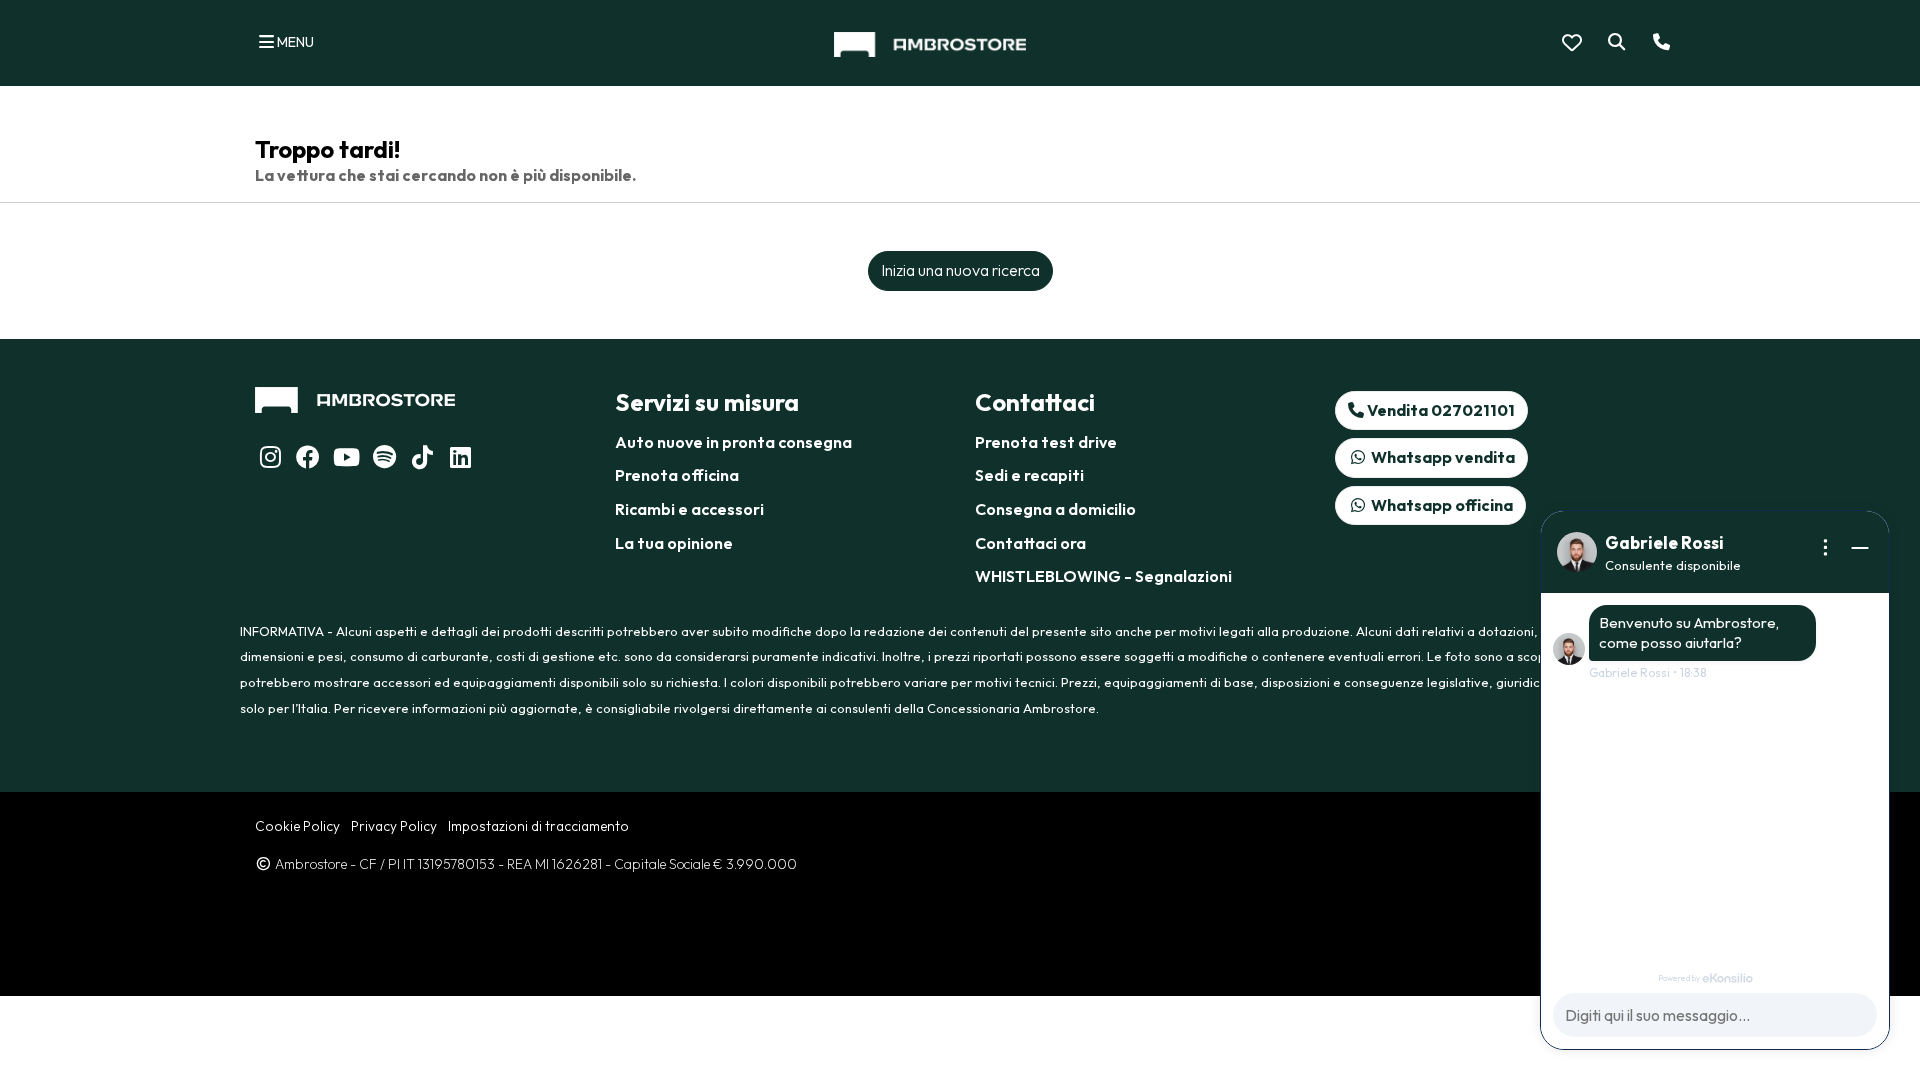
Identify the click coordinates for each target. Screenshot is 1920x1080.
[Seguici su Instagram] (270, 460)
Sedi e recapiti (1029, 475)
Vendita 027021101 (1439, 410)
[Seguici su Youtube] (346, 460)
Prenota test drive (1046, 442)
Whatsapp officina (1440, 505)
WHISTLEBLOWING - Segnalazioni (1103, 576)
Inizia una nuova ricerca (960, 270)
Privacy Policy (394, 826)
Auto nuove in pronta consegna (733, 442)
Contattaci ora (1030, 543)
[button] (1612, 43)
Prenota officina (677, 475)
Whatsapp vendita (1441, 457)
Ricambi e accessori (689, 509)
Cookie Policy (297, 826)
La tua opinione (674, 543)
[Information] (1826, 548)
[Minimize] (1860, 548)
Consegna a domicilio (1055, 509)
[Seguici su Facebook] (308, 460)
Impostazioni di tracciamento (538, 826)
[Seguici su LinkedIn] (384, 460)
